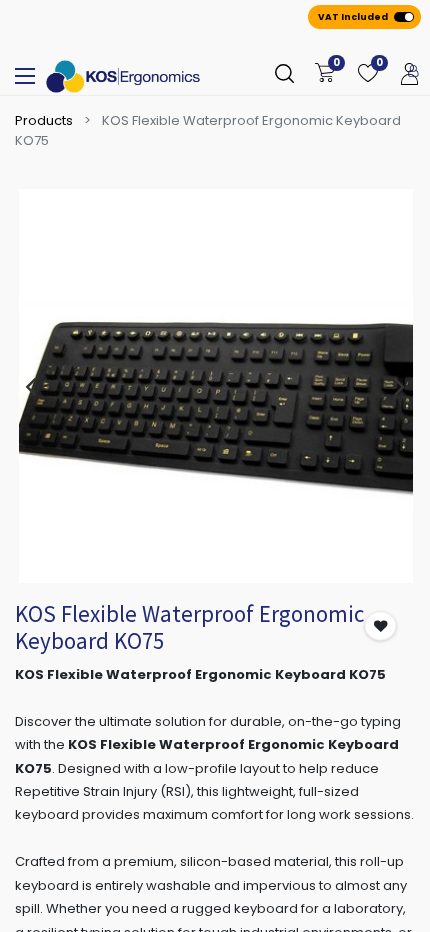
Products (44, 120)
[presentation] (30, 386)
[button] (381, 625)
